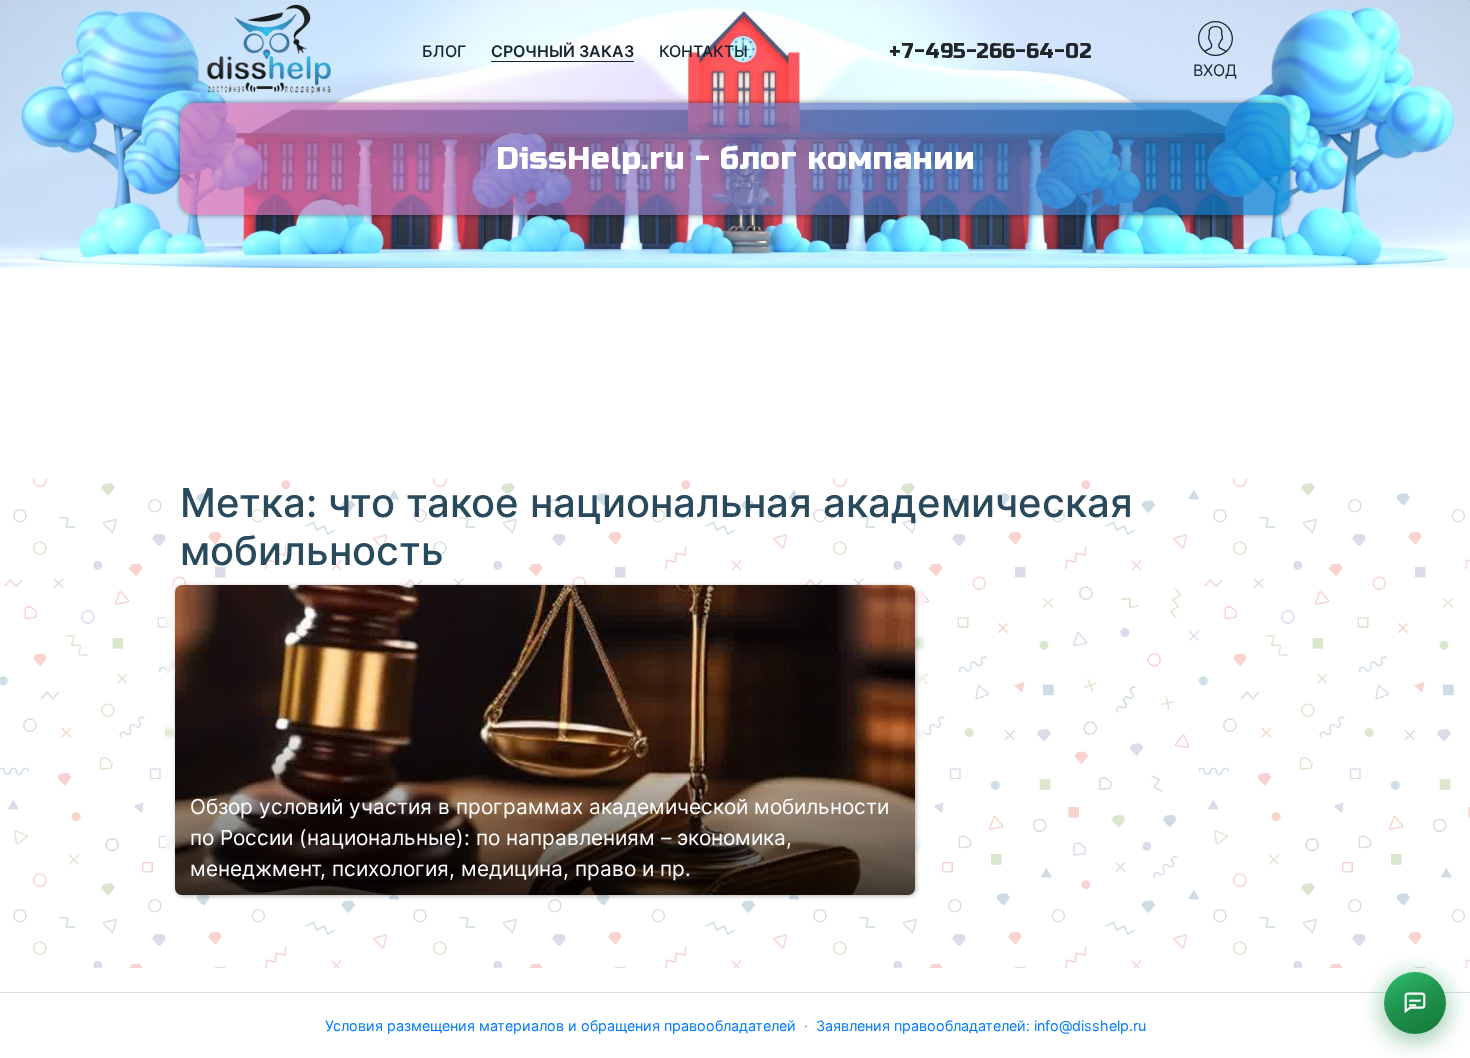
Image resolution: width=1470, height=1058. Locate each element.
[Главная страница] (270, 51)
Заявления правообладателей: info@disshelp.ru (981, 1025)
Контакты (703, 51)
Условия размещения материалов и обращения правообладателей (560, 1025)
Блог (444, 51)
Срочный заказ (562, 51)
